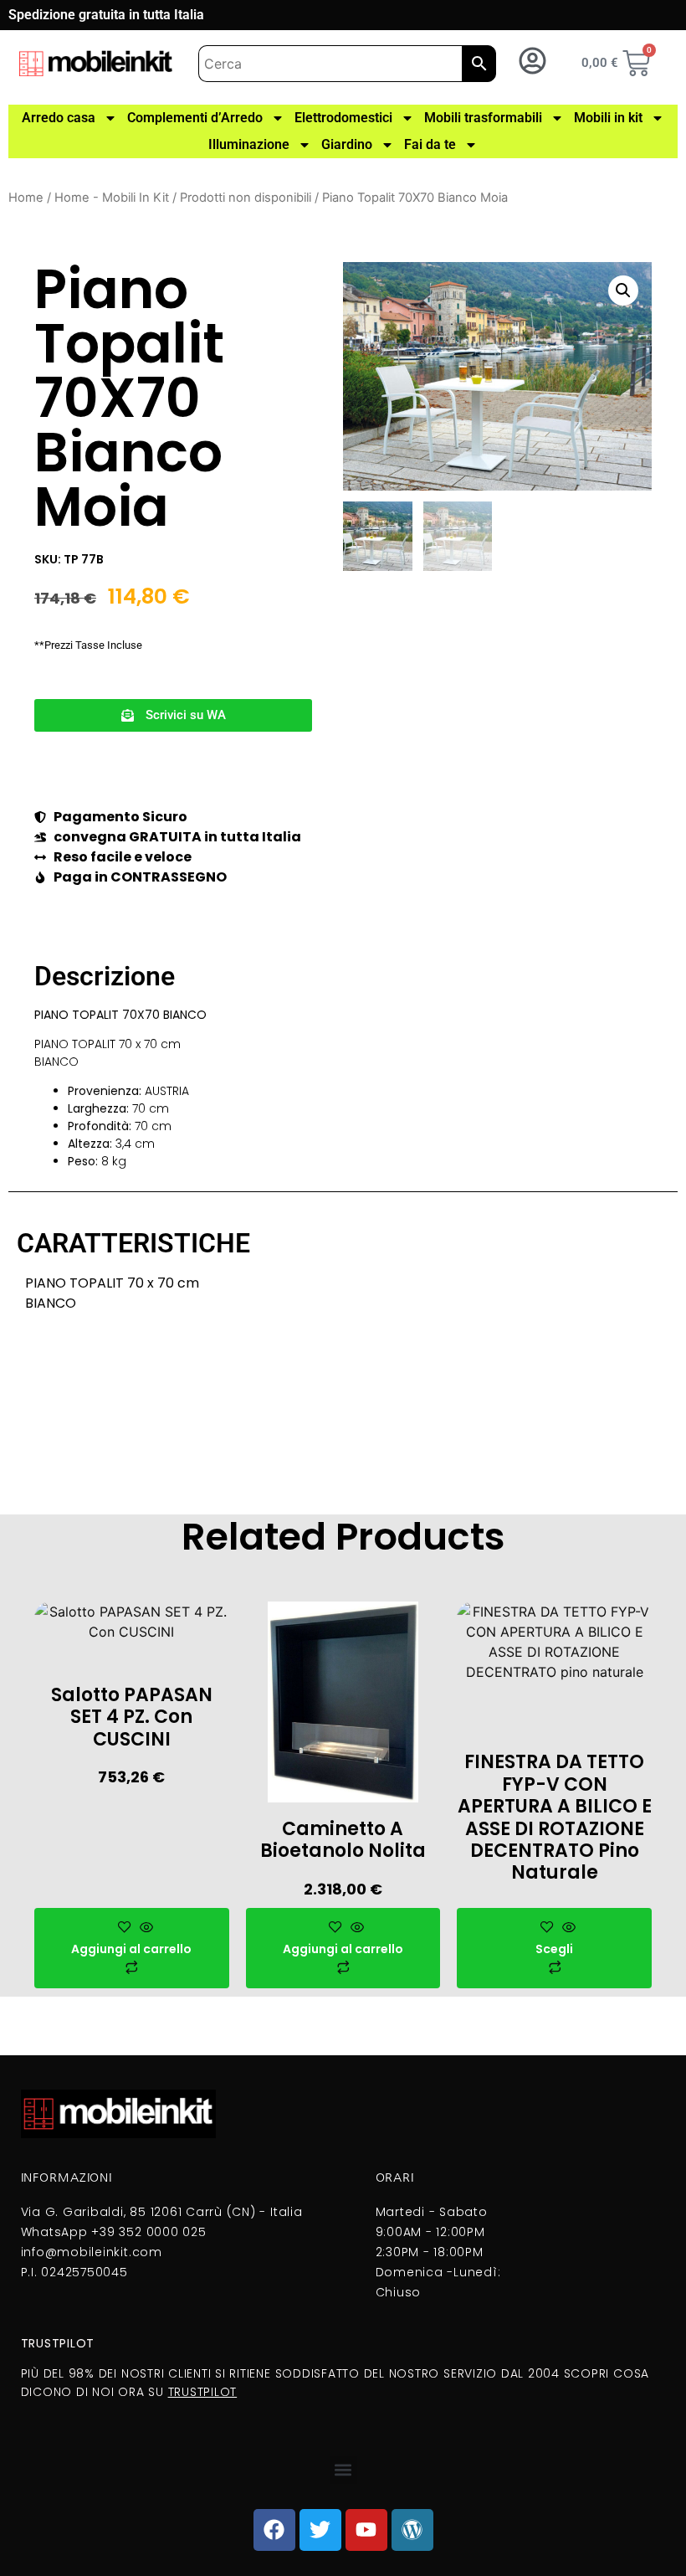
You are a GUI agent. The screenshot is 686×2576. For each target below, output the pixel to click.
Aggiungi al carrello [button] (131, 1949)
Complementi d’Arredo (195, 118)
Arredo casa (59, 118)
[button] (173, 715)
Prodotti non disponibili (246, 198)
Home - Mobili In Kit (112, 198)
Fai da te (430, 144)
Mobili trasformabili (483, 118)
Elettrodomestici (343, 118)
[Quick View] (144, 1928)
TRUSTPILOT (203, 2392)
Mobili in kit (608, 118)
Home (26, 198)
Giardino (347, 144)
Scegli (554, 1949)
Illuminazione (249, 144)
